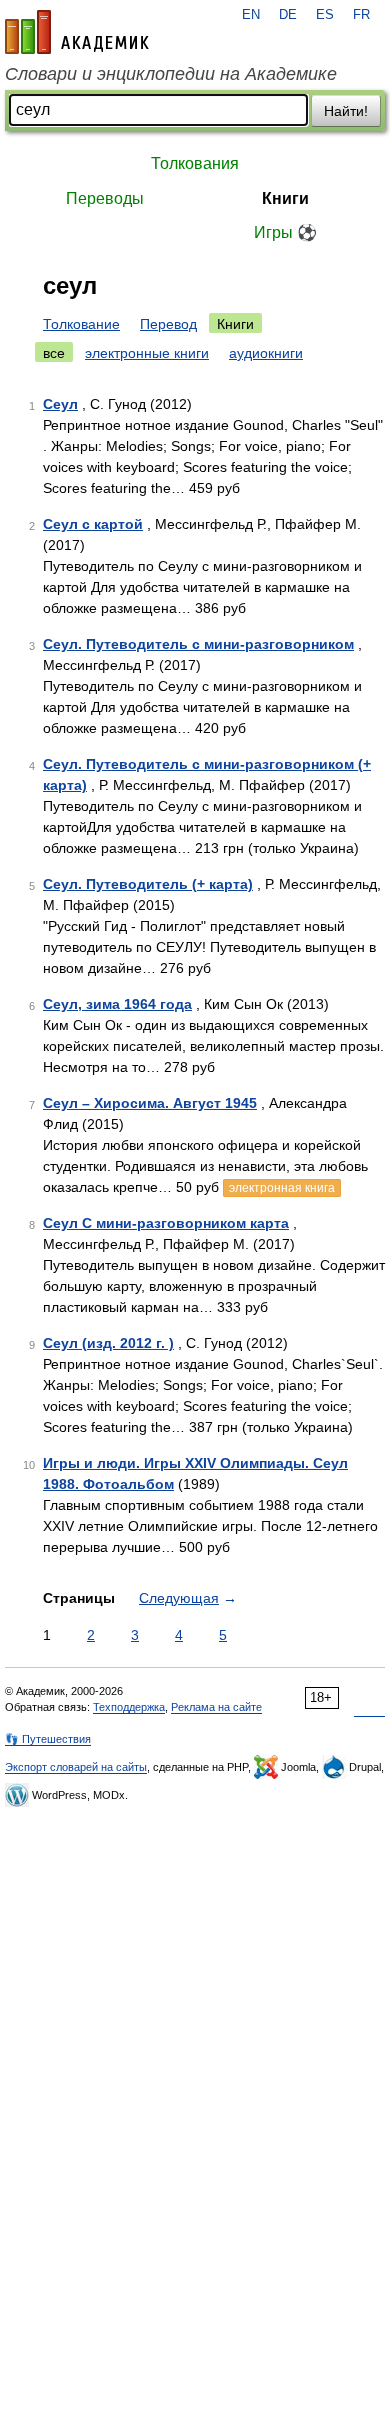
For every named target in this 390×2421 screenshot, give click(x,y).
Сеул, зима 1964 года (117, 1004)
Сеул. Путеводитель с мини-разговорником (198, 644)
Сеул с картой (93, 524)
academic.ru (77, 32)
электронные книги (147, 353)
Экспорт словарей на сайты (76, 1767)
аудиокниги (266, 353)
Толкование (81, 324)
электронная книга (282, 1188)
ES (325, 15)
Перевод (168, 324)
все (54, 353)
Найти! (346, 111)
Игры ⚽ (285, 232)
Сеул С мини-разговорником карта (166, 1223)
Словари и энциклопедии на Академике (171, 74)
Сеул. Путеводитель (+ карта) (148, 884)
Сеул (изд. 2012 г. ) (108, 1343)
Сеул (60, 404)
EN (251, 15)
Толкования (195, 163)
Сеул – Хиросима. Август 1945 (150, 1103)
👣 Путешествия (48, 1739)
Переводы (105, 198)
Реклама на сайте (216, 1707)
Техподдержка (129, 1707)
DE (288, 15)
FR (361, 15)
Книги (285, 198)
